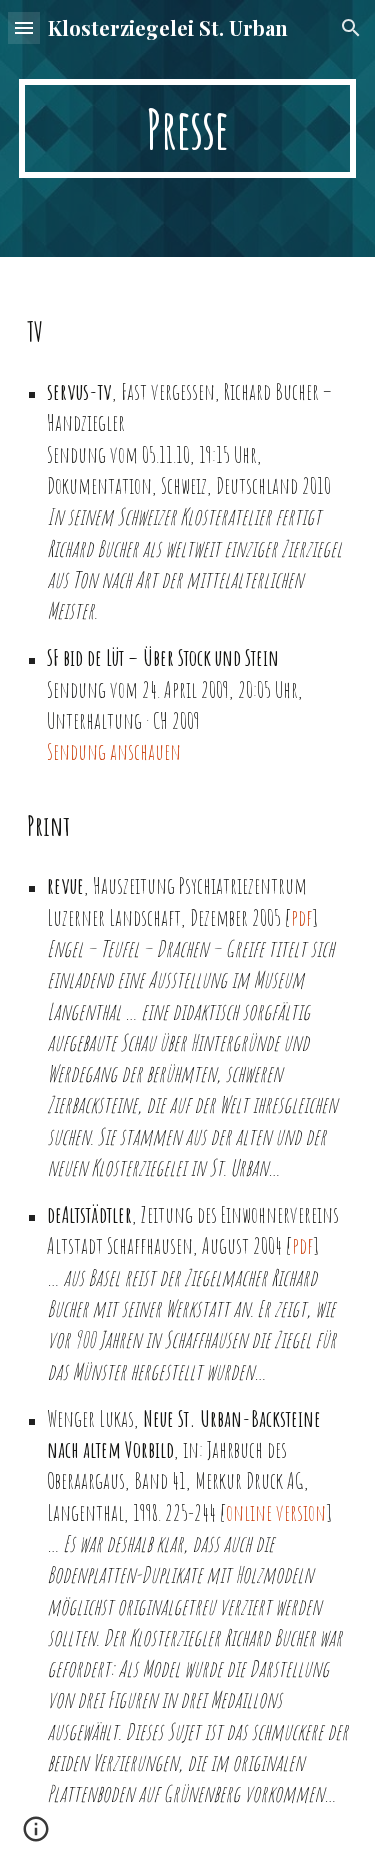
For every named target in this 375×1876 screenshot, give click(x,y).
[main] (188, 128)
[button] (24, 27)
